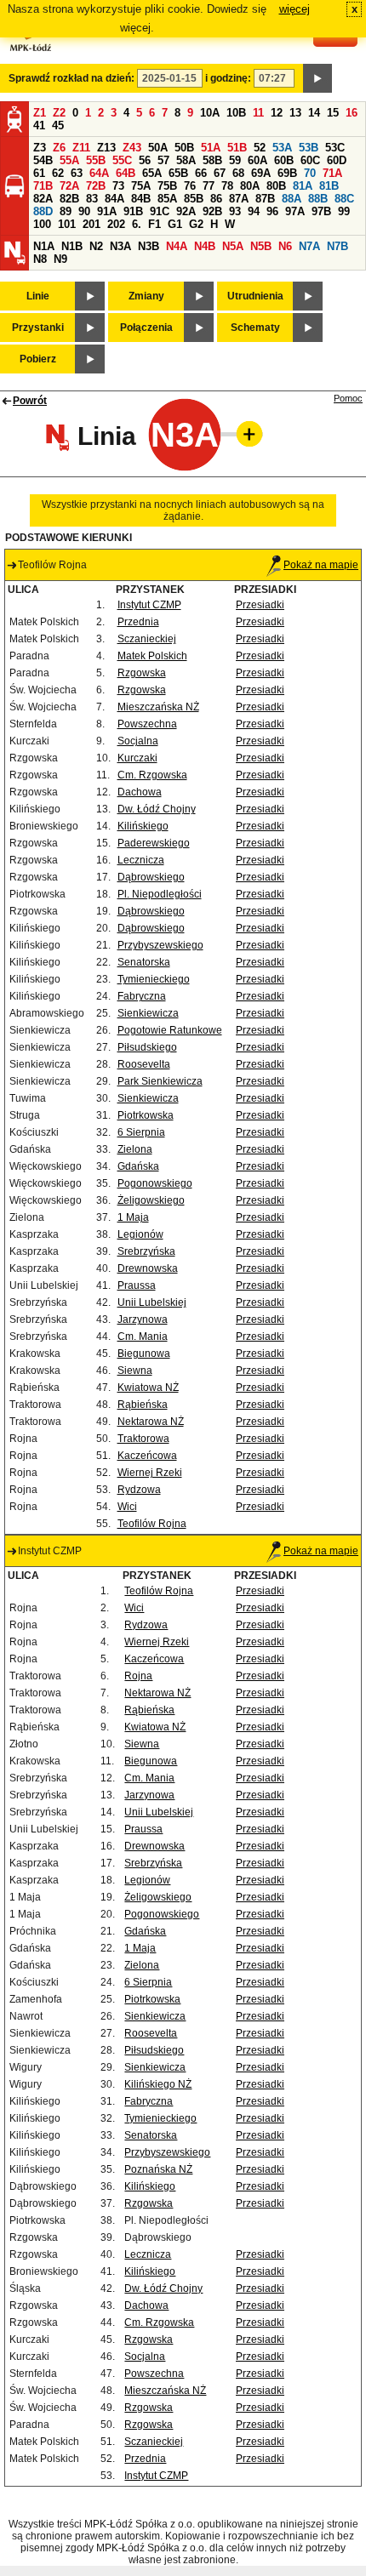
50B (184, 148)
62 (58, 173)
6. (137, 224)
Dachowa (140, 792)
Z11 (81, 148)
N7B (337, 246)
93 (235, 211)
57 (163, 160)
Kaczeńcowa (147, 1456)
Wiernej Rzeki (150, 1473)
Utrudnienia (255, 296)
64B (126, 173)
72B (96, 186)
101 (67, 224)
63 (77, 173)
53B (309, 148)
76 (190, 186)
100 (42, 224)
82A (43, 199)
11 (258, 113)
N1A (44, 246)
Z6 (59, 148)
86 (216, 199)
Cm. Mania (143, 1336)
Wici (127, 1507)
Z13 (106, 148)
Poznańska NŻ (158, 2169)
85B (194, 199)
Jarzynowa (143, 1319)
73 (118, 186)
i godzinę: (228, 78)
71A (332, 173)
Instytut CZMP (149, 605)
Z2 (59, 113)
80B (276, 186)
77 (209, 186)
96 (272, 211)
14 (314, 113)
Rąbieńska (143, 1405)
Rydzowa (139, 1490)
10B (236, 113)
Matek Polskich (152, 656)
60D (337, 160)
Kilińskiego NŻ (158, 2084)
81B (329, 186)
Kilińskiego (143, 826)
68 (238, 173)
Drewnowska (148, 1268)
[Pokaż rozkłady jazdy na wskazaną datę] (317, 78)
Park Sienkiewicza (160, 1081)
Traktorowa (143, 1439)
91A (107, 211)
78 (227, 186)
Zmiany (146, 296)
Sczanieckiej (147, 639)
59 (235, 160)
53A (282, 148)
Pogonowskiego (155, 1183)
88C (344, 199)
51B (237, 148)
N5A (233, 246)
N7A (309, 246)
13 (295, 113)
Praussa (137, 1285)
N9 (60, 259)
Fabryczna (142, 996)
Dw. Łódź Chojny (157, 809)
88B (318, 199)
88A (292, 199)
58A (186, 160)
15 (333, 113)
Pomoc (348, 398)
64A (99, 173)
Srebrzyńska (146, 1251)
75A (141, 186)
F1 (154, 224)
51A (211, 148)
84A (114, 199)
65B (178, 173)
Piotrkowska (146, 1115)
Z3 (40, 148)
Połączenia (146, 328)
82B (69, 199)
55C (122, 160)
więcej (295, 9)
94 (254, 211)
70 (310, 173)
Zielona (135, 1149)
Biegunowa (144, 1354)
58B (212, 160)
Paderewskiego (154, 843)
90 (84, 211)
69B (287, 173)
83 (92, 199)
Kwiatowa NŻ (148, 1388)
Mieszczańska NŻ (158, 707)
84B (141, 199)
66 (201, 173)
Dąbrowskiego (151, 877)
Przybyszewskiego (160, 945)
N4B (205, 246)
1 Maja (133, 1217)
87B (265, 199)
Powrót (30, 401)
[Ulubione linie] (244, 434)
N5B (261, 246)
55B (96, 160)
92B (212, 211)
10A (210, 113)
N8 (40, 259)
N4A (177, 246)
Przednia (138, 622)
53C (335, 148)
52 (260, 148)
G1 (175, 224)
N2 (96, 246)
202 (116, 224)
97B (321, 211)
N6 (285, 246)
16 (352, 113)
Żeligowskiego (151, 1200)
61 (39, 173)
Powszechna (147, 724)
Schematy (255, 328)
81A (303, 186)
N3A (120, 246)
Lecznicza (141, 860)
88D (43, 211)
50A (158, 148)
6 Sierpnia (141, 1132)
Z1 (40, 113)
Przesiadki (260, 605)
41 (39, 125)
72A (69, 186)
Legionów (140, 1234)
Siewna (135, 1371)
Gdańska (138, 1166)
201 (91, 224)
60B (284, 160)
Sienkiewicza (148, 1013)
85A (167, 199)
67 (220, 173)
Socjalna (138, 741)
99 (344, 211)
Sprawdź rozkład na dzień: (71, 78)
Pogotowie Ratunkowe (170, 1030)
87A (239, 199)
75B (167, 186)
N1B (72, 246)
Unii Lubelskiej (152, 1302)
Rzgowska (142, 673)
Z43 (132, 148)
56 (145, 160)
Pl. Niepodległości (160, 894)
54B (43, 160)
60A (257, 160)
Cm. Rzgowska (152, 775)
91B (133, 211)
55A (69, 160)
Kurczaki (137, 758)
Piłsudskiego (147, 1047)
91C (160, 211)
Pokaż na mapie (321, 565)
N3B (149, 246)
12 (277, 113)
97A (295, 211)
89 (66, 211)
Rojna (138, 1676)
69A (261, 173)
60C (310, 160)
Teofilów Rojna (152, 1524)
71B (43, 186)
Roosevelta (144, 1064)
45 (58, 125)
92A (186, 211)
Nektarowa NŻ (151, 1422)
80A (250, 186)
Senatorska (144, 962)
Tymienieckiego (154, 979)
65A (152, 173)
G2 (196, 224)
